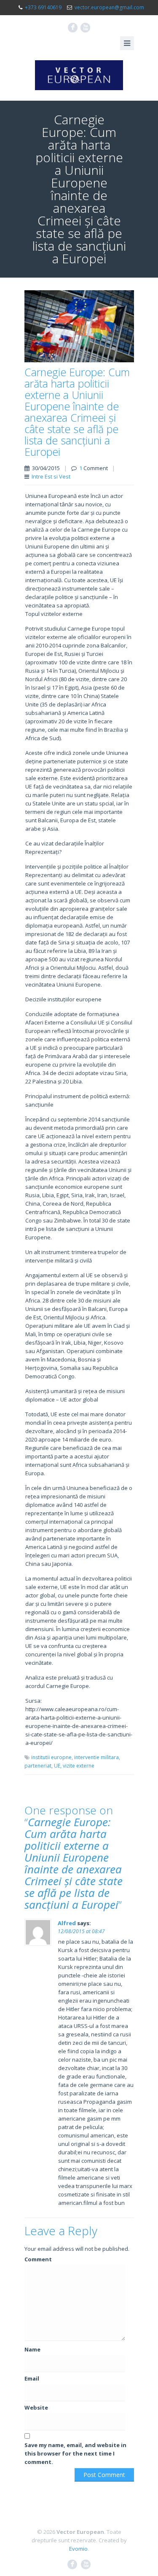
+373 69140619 (43, 7)
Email (32, 2378)
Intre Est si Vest (51, 476)
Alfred (67, 1923)
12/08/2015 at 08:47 (81, 1931)
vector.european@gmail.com (109, 7)
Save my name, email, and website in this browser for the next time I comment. (75, 2453)
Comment (38, 2259)
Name (32, 2349)
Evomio (78, 2549)
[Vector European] (79, 75)
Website (36, 2407)
